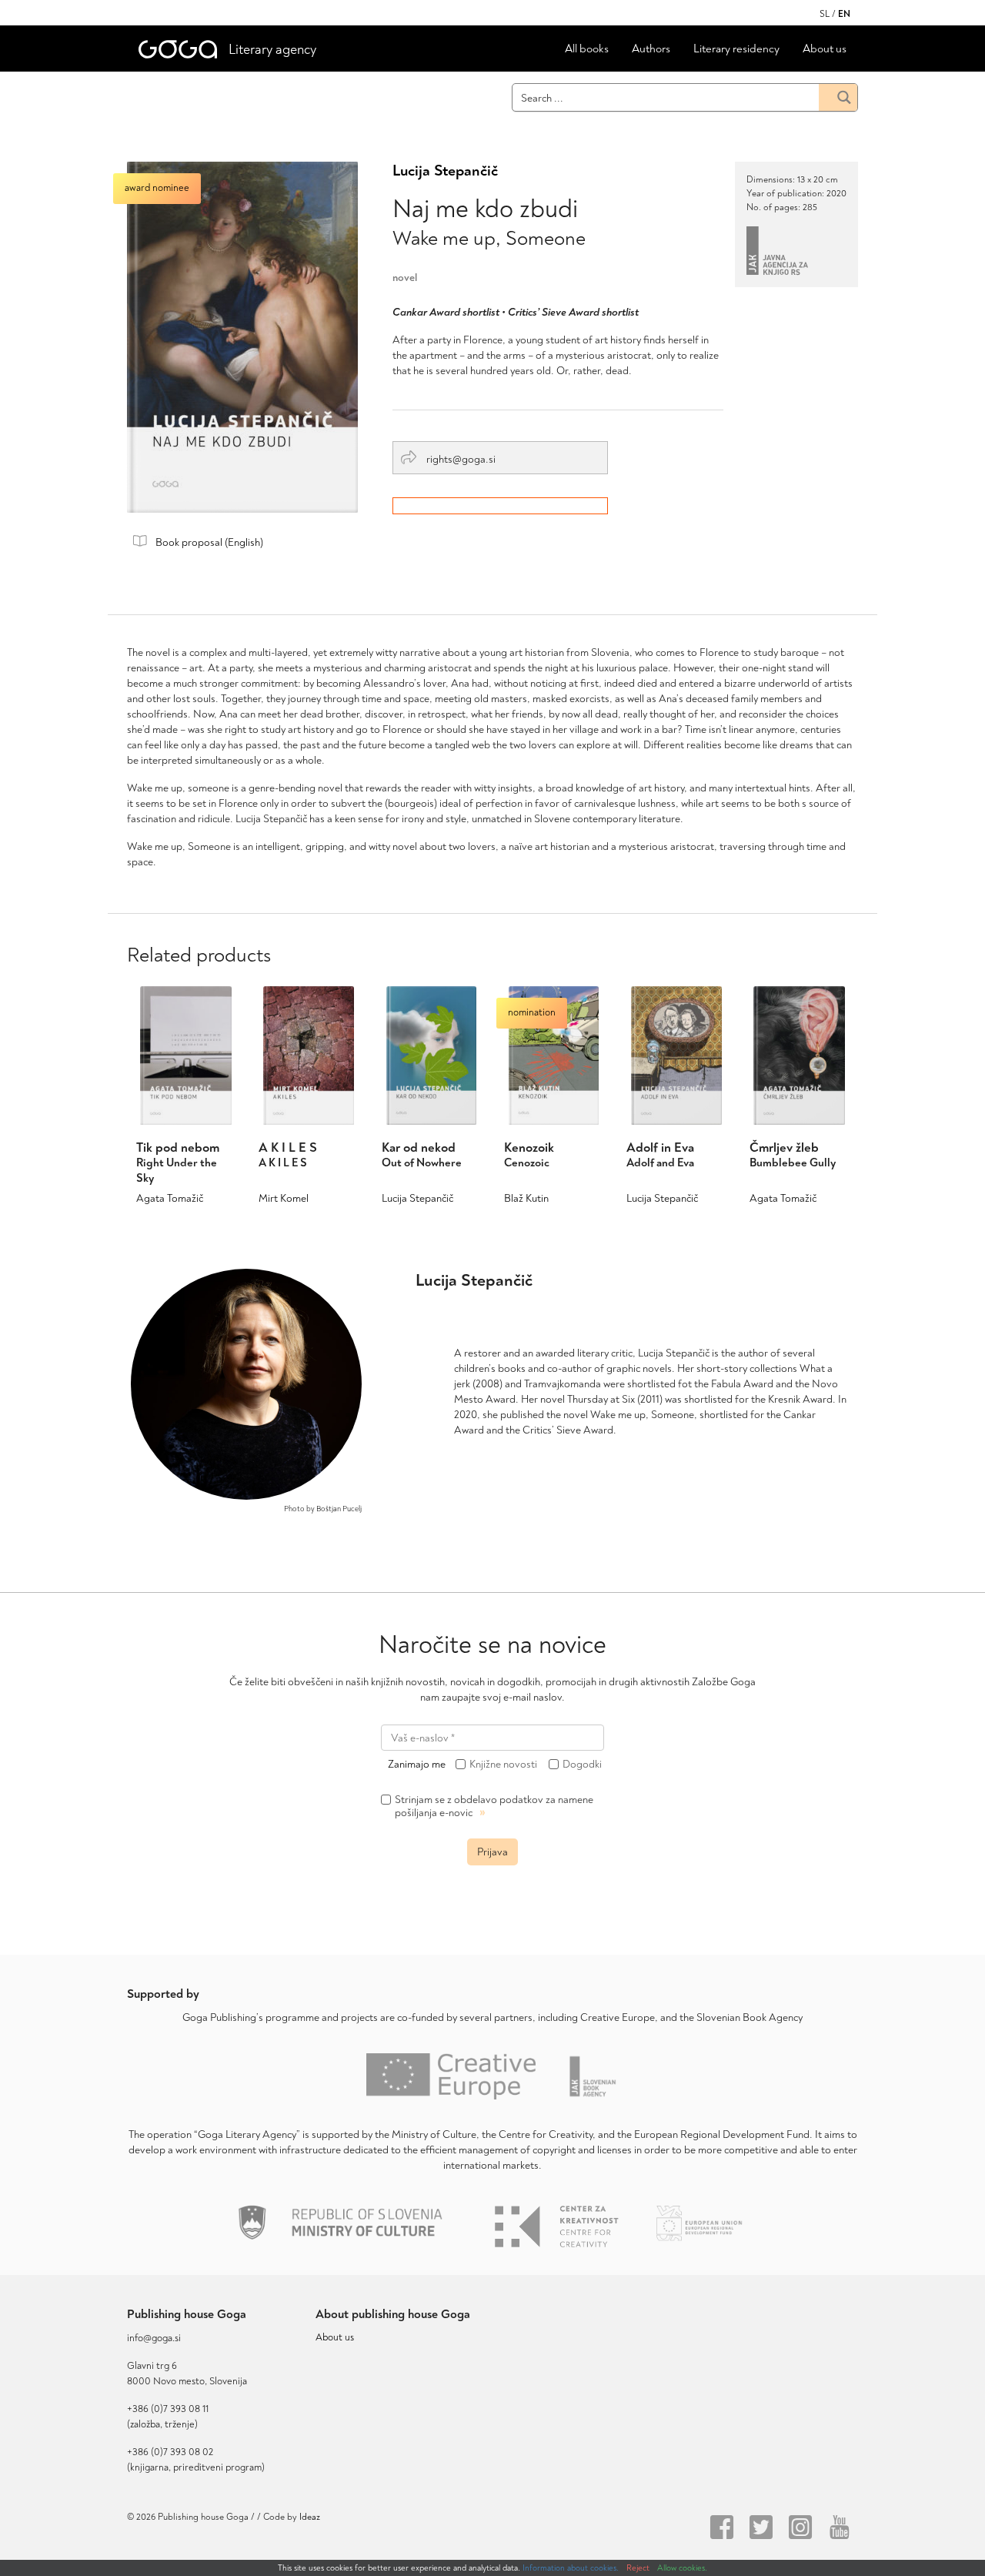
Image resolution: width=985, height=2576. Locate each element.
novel (405, 278)
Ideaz (310, 2517)
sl (825, 14)
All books (587, 49)
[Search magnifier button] (838, 97)
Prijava (492, 1852)
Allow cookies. (682, 2568)
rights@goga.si (460, 459)
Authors (651, 49)
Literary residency (736, 49)
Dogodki (582, 1765)
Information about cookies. (571, 2568)
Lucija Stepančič (445, 171)
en (844, 14)
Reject (638, 2568)
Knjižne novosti (503, 1765)
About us (825, 49)
